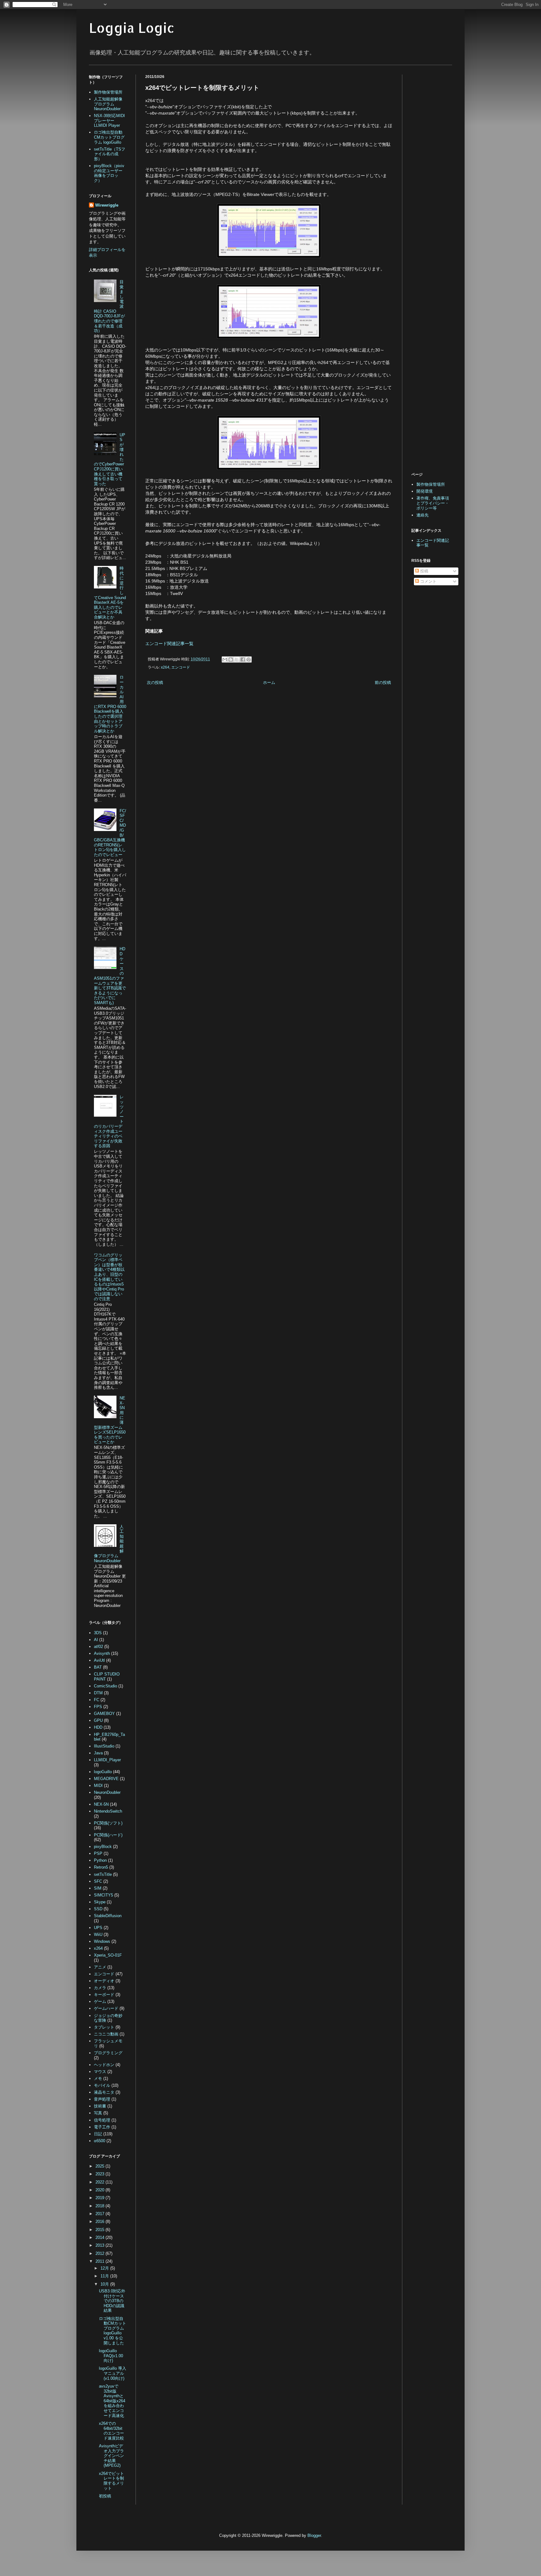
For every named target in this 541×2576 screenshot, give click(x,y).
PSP (98, 1853)
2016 (100, 2222)
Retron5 (101, 1867)
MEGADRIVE (106, 1779)
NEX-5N (101, 1804)
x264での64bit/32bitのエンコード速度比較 (111, 2431)
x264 (165, 667)
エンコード (181, 667)
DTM (98, 1693)
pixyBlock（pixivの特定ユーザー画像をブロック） (109, 173)
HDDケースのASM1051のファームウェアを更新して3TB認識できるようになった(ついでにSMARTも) (110, 976)
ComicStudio (106, 1686)
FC (97, 1700)
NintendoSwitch (108, 1811)
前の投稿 (383, 682)
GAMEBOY (104, 1714)
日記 (98, 2134)
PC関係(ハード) (108, 1835)
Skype (100, 1902)
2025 (100, 2166)
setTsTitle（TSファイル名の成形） (110, 154)
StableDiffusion (108, 1916)
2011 (100, 2261)
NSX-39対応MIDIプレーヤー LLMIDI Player (109, 121)
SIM (98, 1888)
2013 (100, 2245)
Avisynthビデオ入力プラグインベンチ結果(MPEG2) (111, 2456)
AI (96, 1640)
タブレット (104, 2027)
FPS (98, 1707)
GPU (98, 1720)
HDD (98, 1727)
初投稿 (105, 2496)
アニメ (100, 1967)
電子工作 (102, 2127)
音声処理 (102, 2099)
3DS (98, 1633)
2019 (100, 2198)
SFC (98, 1881)
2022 (100, 2182)
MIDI (98, 1786)
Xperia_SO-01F (108, 1955)
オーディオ (104, 1981)
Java (98, 1753)
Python (100, 1860)
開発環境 (425, 491)
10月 (105, 2284)
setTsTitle (103, 1874)
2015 (100, 2230)
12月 (105, 2268)
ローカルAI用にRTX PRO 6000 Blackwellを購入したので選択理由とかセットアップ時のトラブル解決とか (110, 704)
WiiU (98, 1935)
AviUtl (99, 1660)
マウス (100, 2072)
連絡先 (422, 515)
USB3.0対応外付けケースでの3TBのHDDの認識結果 (112, 2301)
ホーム (269, 682)
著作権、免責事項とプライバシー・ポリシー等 (433, 503)
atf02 (98, 1647)
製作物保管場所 (108, 92)
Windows (102, 1941)
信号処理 (102, 2120)
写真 (98, 2113)
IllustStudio (104, 1746)
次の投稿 (155, 682)
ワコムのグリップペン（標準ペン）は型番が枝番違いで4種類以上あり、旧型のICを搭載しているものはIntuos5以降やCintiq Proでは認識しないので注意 (109, 1277)
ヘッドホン (104, 2065)
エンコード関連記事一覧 (169, 644)
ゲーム (100, 2001)
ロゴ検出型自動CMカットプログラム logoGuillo (109, 137)
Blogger (314, 2535)
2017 (100, 2214)
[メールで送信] (225, 659)
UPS (98, 1928)
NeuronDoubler (107, 1792)
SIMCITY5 (103, 1895)
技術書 (100, 2106)
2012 (100, 2253)
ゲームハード (106, 2008)
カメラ (100, 1988)
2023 (100, 2174)
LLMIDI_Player (107, 1760)
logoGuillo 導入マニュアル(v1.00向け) (113, 2373)
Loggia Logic (132, 28)
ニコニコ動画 (106, 2034)
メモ (98, 2078)
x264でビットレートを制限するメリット (111, 2481)
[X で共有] (237, 659)
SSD (98, 1909)
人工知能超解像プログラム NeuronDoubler (108, 104)
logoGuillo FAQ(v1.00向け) (111, 2356)
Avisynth (102, 1653)
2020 (100, 2190)
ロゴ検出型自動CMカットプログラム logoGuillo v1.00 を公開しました (113, 2331)
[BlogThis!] (231, 659)
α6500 (100, 2141)
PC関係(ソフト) (108, 1823)
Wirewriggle (107, 205)
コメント (428, 581)
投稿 (424, 571)
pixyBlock (103, 1847)
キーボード (104, 1995)
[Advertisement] (198, 739)
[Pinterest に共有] (249, 659)
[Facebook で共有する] (243, 659)
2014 (100, 2237)
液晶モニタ (104, 2092)
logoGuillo (103, 1772)
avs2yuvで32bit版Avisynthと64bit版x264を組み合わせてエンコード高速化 (112, 2401)
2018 (100, 2206)
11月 (105, 2276)
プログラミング (108, 2053)
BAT (98, 1667)
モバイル (102, 2085)
